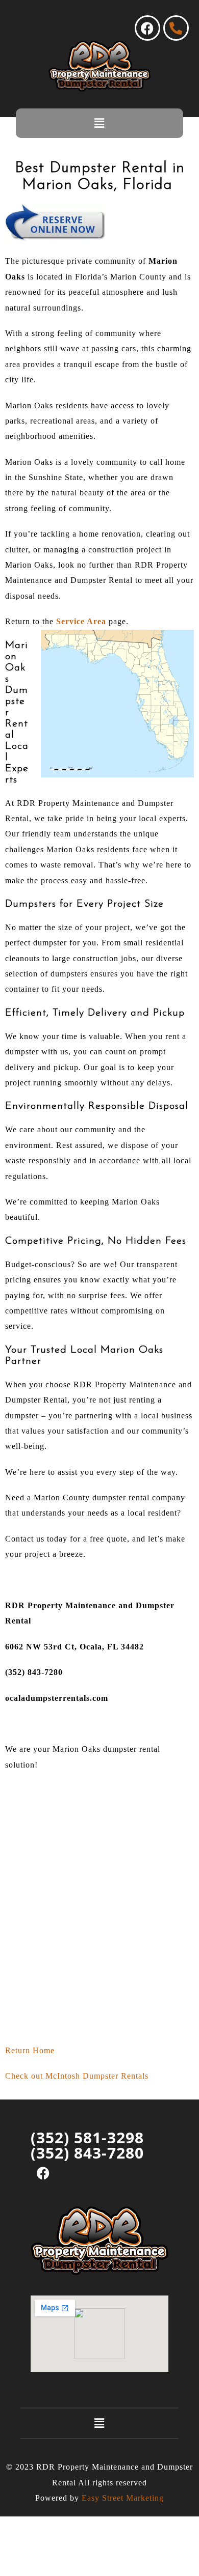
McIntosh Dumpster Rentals (97, 2076)
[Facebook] (147, 28)
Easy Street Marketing (123, 2498)
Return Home (30, 2050)
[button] (99, 123)
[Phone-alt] (176, 28)
